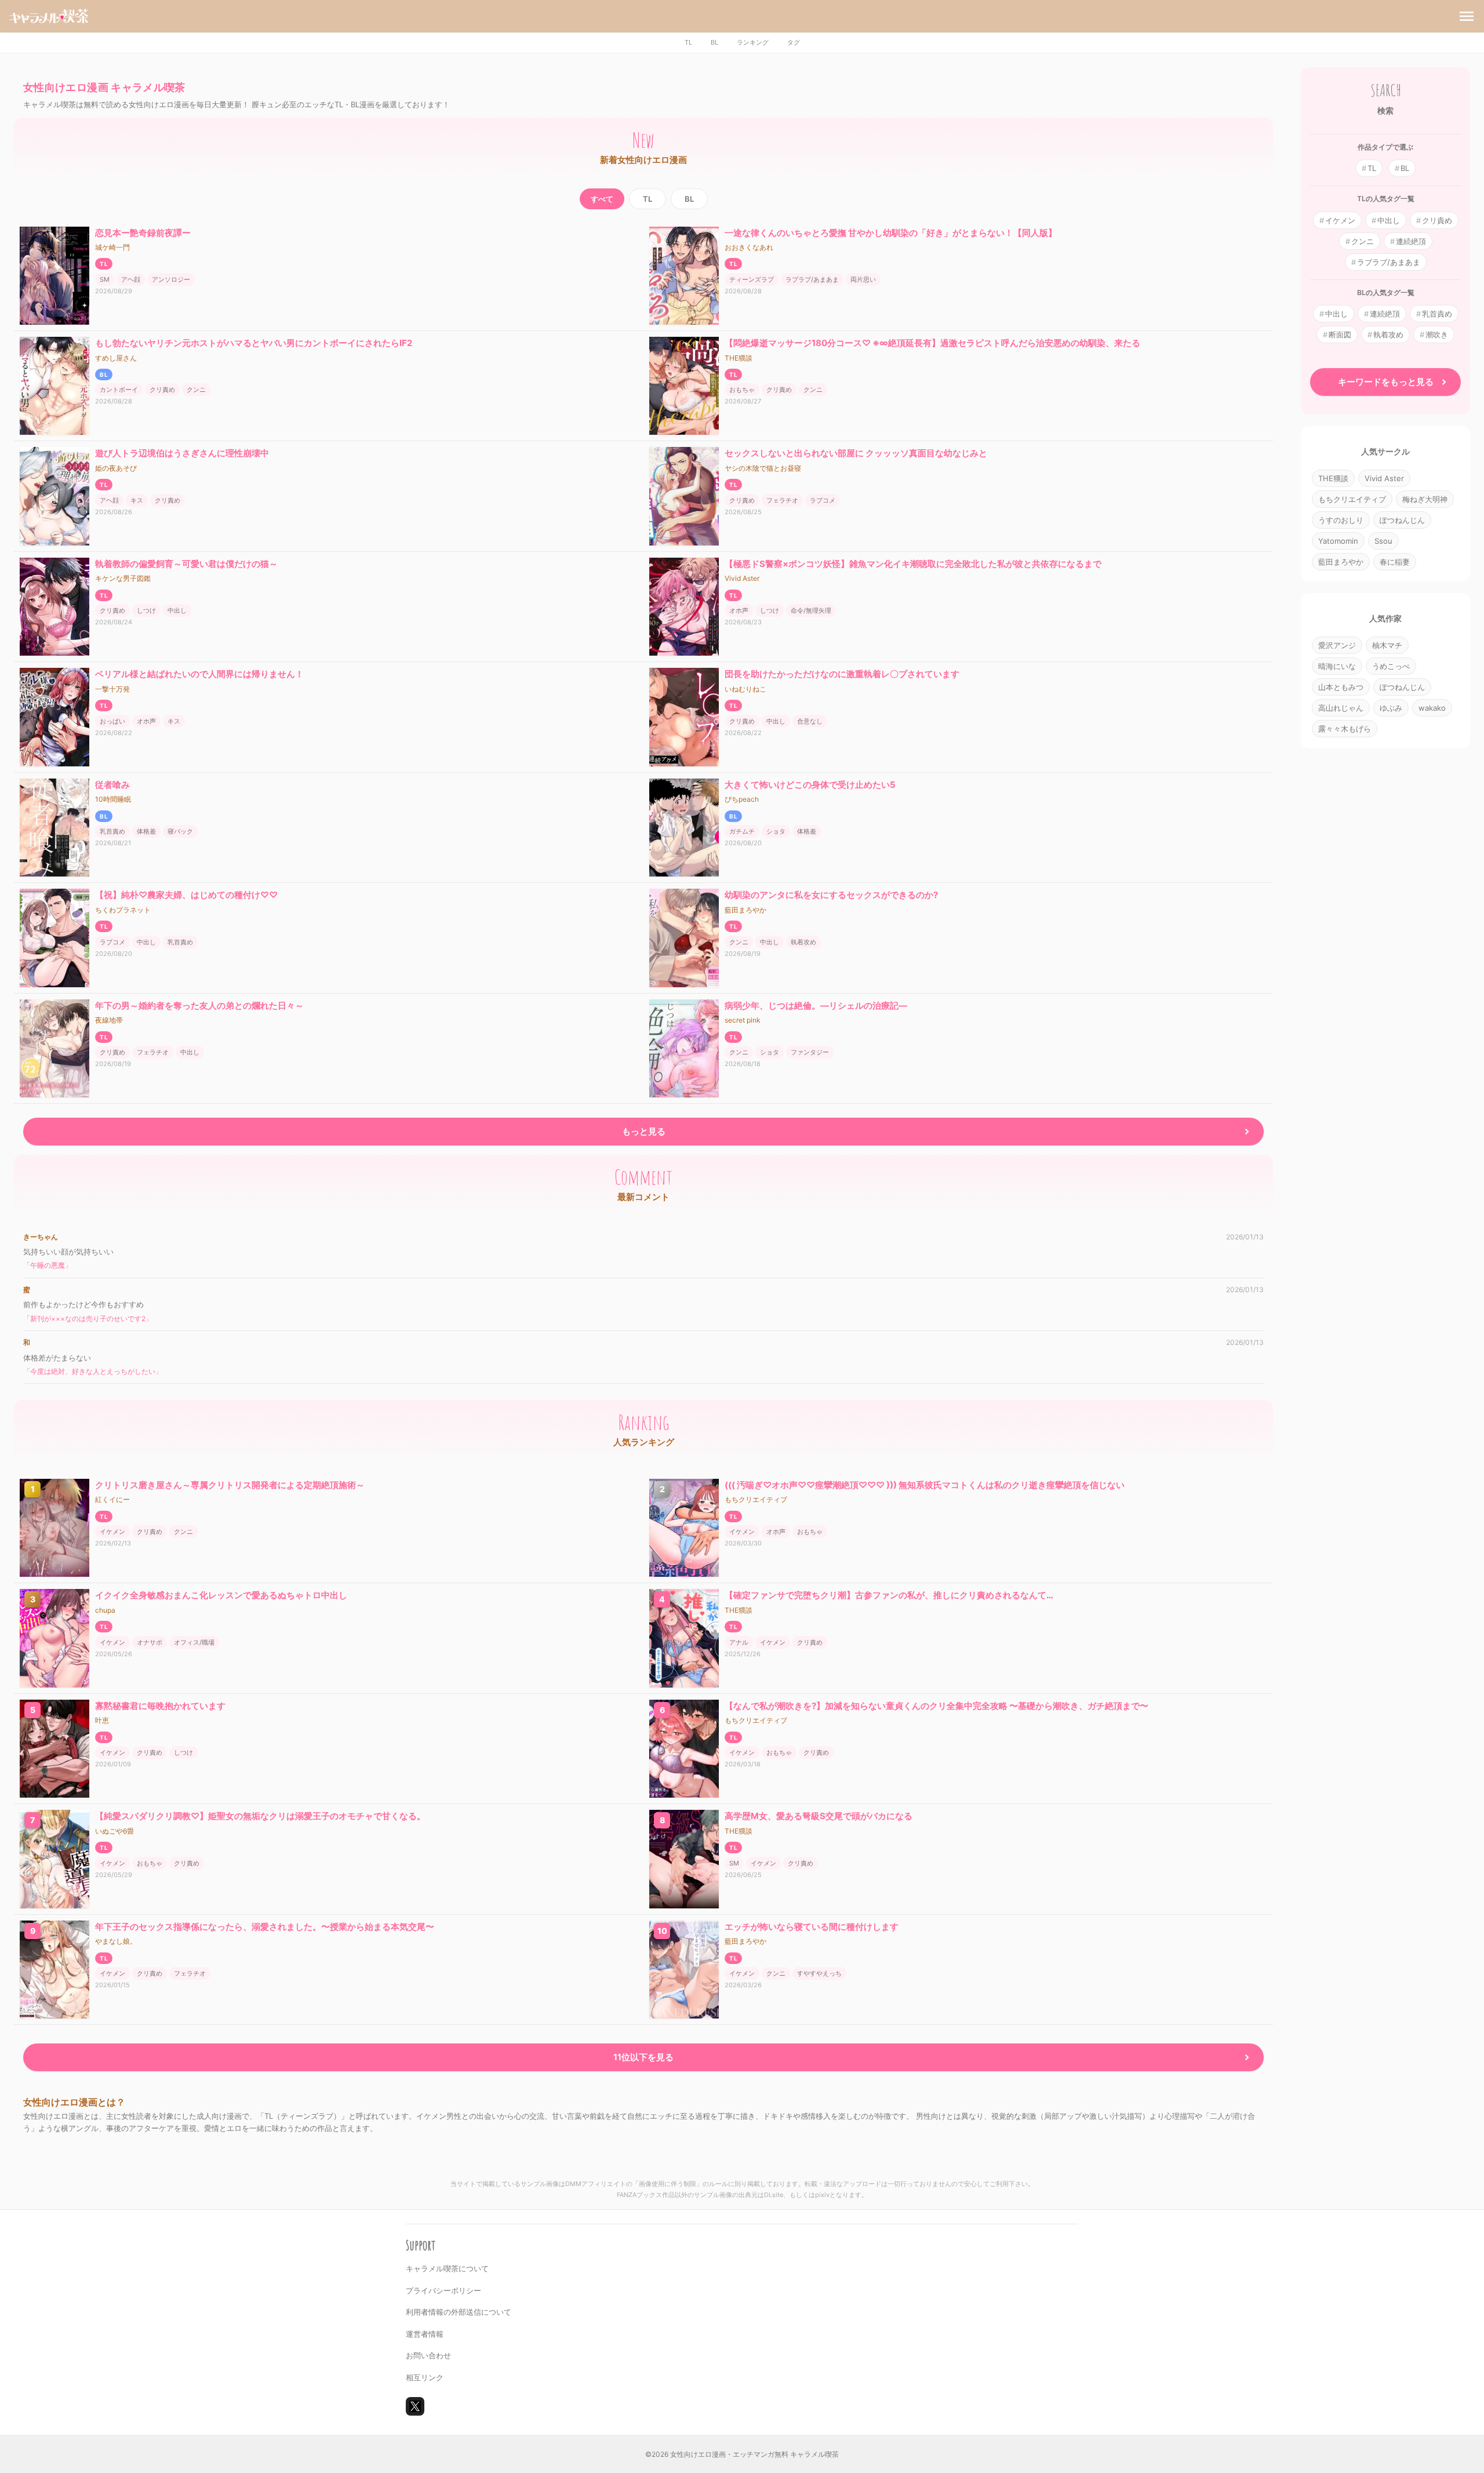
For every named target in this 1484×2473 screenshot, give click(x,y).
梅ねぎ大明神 (1425, 499)
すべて (602, 199)
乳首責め (112, 831)
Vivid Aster (742, 578)
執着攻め (803, 942)
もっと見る (644, 1131)
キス (137, 500)
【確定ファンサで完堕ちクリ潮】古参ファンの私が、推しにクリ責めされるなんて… (889, 1595)
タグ (794, 42)
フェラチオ (782, 500)
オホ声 (739, 610)
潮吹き (1437, 334)
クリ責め (162, 390)
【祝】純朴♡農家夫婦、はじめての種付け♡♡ (186, 895)
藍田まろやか (745, 910)
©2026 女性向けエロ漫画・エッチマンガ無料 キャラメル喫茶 (742, 2454)
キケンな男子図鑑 (123, 578)
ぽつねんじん (1402, 520)
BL (714, 42)
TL (688, 42)
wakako (1432, 708)
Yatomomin (1338, 541)
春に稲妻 (1395, 562)
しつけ (146, 610)
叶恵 (102, 1720)
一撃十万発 (112, 689)
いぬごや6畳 (114, 1831)
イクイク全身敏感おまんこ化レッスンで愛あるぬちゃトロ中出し (221, 1595)
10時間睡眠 (113, 799)
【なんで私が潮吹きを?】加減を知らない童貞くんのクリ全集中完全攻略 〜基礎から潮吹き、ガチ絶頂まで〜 (936, 1706)
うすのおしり (1341, 520)
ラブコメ (823, 500)
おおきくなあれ (749, 247)
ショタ (776, 831)
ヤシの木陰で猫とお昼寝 (763, 468)
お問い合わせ (428, 2355)
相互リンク (425, 2377)
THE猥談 (739, 358)
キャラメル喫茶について (447, 2268)
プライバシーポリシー (443, 2290)
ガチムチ (742, 831)
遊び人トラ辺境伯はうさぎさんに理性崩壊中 (182, 453)
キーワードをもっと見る (1386, 382)
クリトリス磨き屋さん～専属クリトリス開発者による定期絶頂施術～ (230, 1485)
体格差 (146, 831)
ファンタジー (810, 1052)
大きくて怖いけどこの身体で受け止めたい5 (810, 785)
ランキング (753, 42)
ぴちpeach (742, 799)
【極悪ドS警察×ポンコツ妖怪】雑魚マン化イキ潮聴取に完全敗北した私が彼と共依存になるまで (913, 564)
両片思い (863, 279)
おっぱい (112, 721)
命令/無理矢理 (811, 610)
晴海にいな (1337, 666)
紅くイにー (112, 1499)
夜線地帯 (109, 1020)
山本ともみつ (1341, 687)
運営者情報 (425, 2334)
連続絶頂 (1411, 241)
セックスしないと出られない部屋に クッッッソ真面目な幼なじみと (856, 453)
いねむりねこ (745, 689)
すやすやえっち (819, 1973)
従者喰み (112, 785)
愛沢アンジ (1337, 645)
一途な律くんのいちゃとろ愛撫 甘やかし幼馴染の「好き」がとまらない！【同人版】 (891, 233)
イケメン (112, 1532)
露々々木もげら (1345, 729)
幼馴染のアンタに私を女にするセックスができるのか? (831, 895)
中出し (177, 610)
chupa (105, 1610)
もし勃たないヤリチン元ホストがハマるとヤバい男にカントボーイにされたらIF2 (254, 343)
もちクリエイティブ (756, 1499)
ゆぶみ (1391, 708)
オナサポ (150, 1642)
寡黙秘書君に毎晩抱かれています (160, 1706)
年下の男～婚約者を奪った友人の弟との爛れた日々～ (199, 1005)
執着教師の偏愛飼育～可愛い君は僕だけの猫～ (186, 564)
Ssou (1383, 541)
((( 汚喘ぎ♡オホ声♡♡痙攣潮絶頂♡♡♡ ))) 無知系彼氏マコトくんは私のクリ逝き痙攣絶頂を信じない (925, 1485)
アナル (739, 1642)
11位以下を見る (643, 2057)
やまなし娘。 (116, 1941)
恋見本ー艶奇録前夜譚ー (143, 233)
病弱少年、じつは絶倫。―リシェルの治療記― (816, 1005)
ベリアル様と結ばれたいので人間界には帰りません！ (199, 674)
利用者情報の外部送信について (459, 2312)
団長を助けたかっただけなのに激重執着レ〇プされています (842, 674)
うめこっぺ (1391, 666)
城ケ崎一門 (112, 247)
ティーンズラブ (752, 279)
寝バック (180, 831)
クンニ (196, 390)
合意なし (810, 721)
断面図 (1340, 334)
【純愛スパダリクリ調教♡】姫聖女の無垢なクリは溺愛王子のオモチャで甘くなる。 (260, 1816)
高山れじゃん (1341, 708)
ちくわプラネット (123, 910)
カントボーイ (119, 390)
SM (105, 279)
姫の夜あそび (116, 468)
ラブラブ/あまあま (812, 279)
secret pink (743, 1020)
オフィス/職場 (194, 1642)
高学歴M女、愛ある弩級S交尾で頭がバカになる (819, 1816)
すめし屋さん (116, 358)
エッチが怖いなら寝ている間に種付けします (812, 1927)
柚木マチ (1387, 645)
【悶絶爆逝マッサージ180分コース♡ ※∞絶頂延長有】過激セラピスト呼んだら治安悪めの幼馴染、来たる (932, 343)
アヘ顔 (131, 279)
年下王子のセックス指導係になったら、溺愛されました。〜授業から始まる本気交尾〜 (265, 1927)
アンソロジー (171, 279)
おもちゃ (742, 390)
